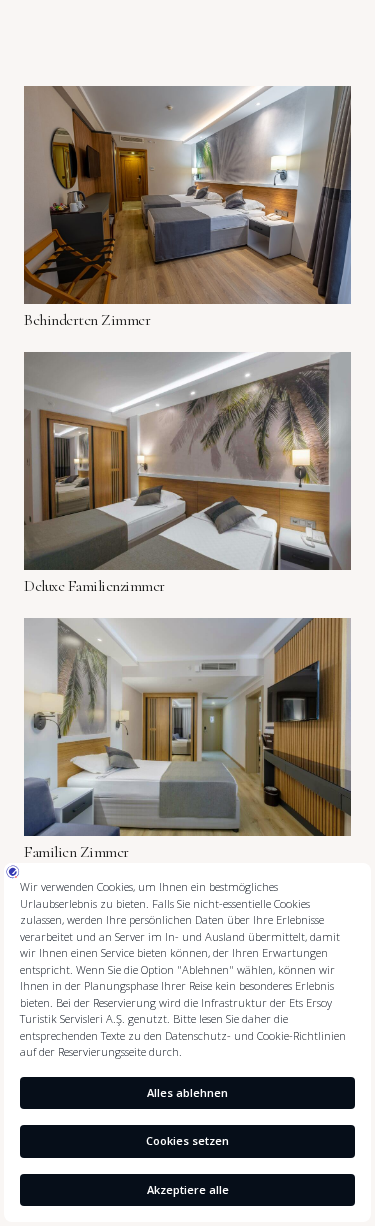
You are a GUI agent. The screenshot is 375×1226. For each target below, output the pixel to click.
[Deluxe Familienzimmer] (187, 365)
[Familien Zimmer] (187, 631)
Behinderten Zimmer (87, 320)
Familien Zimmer (76, 852)
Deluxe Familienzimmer (94, 586)
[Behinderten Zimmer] (187, 99)
